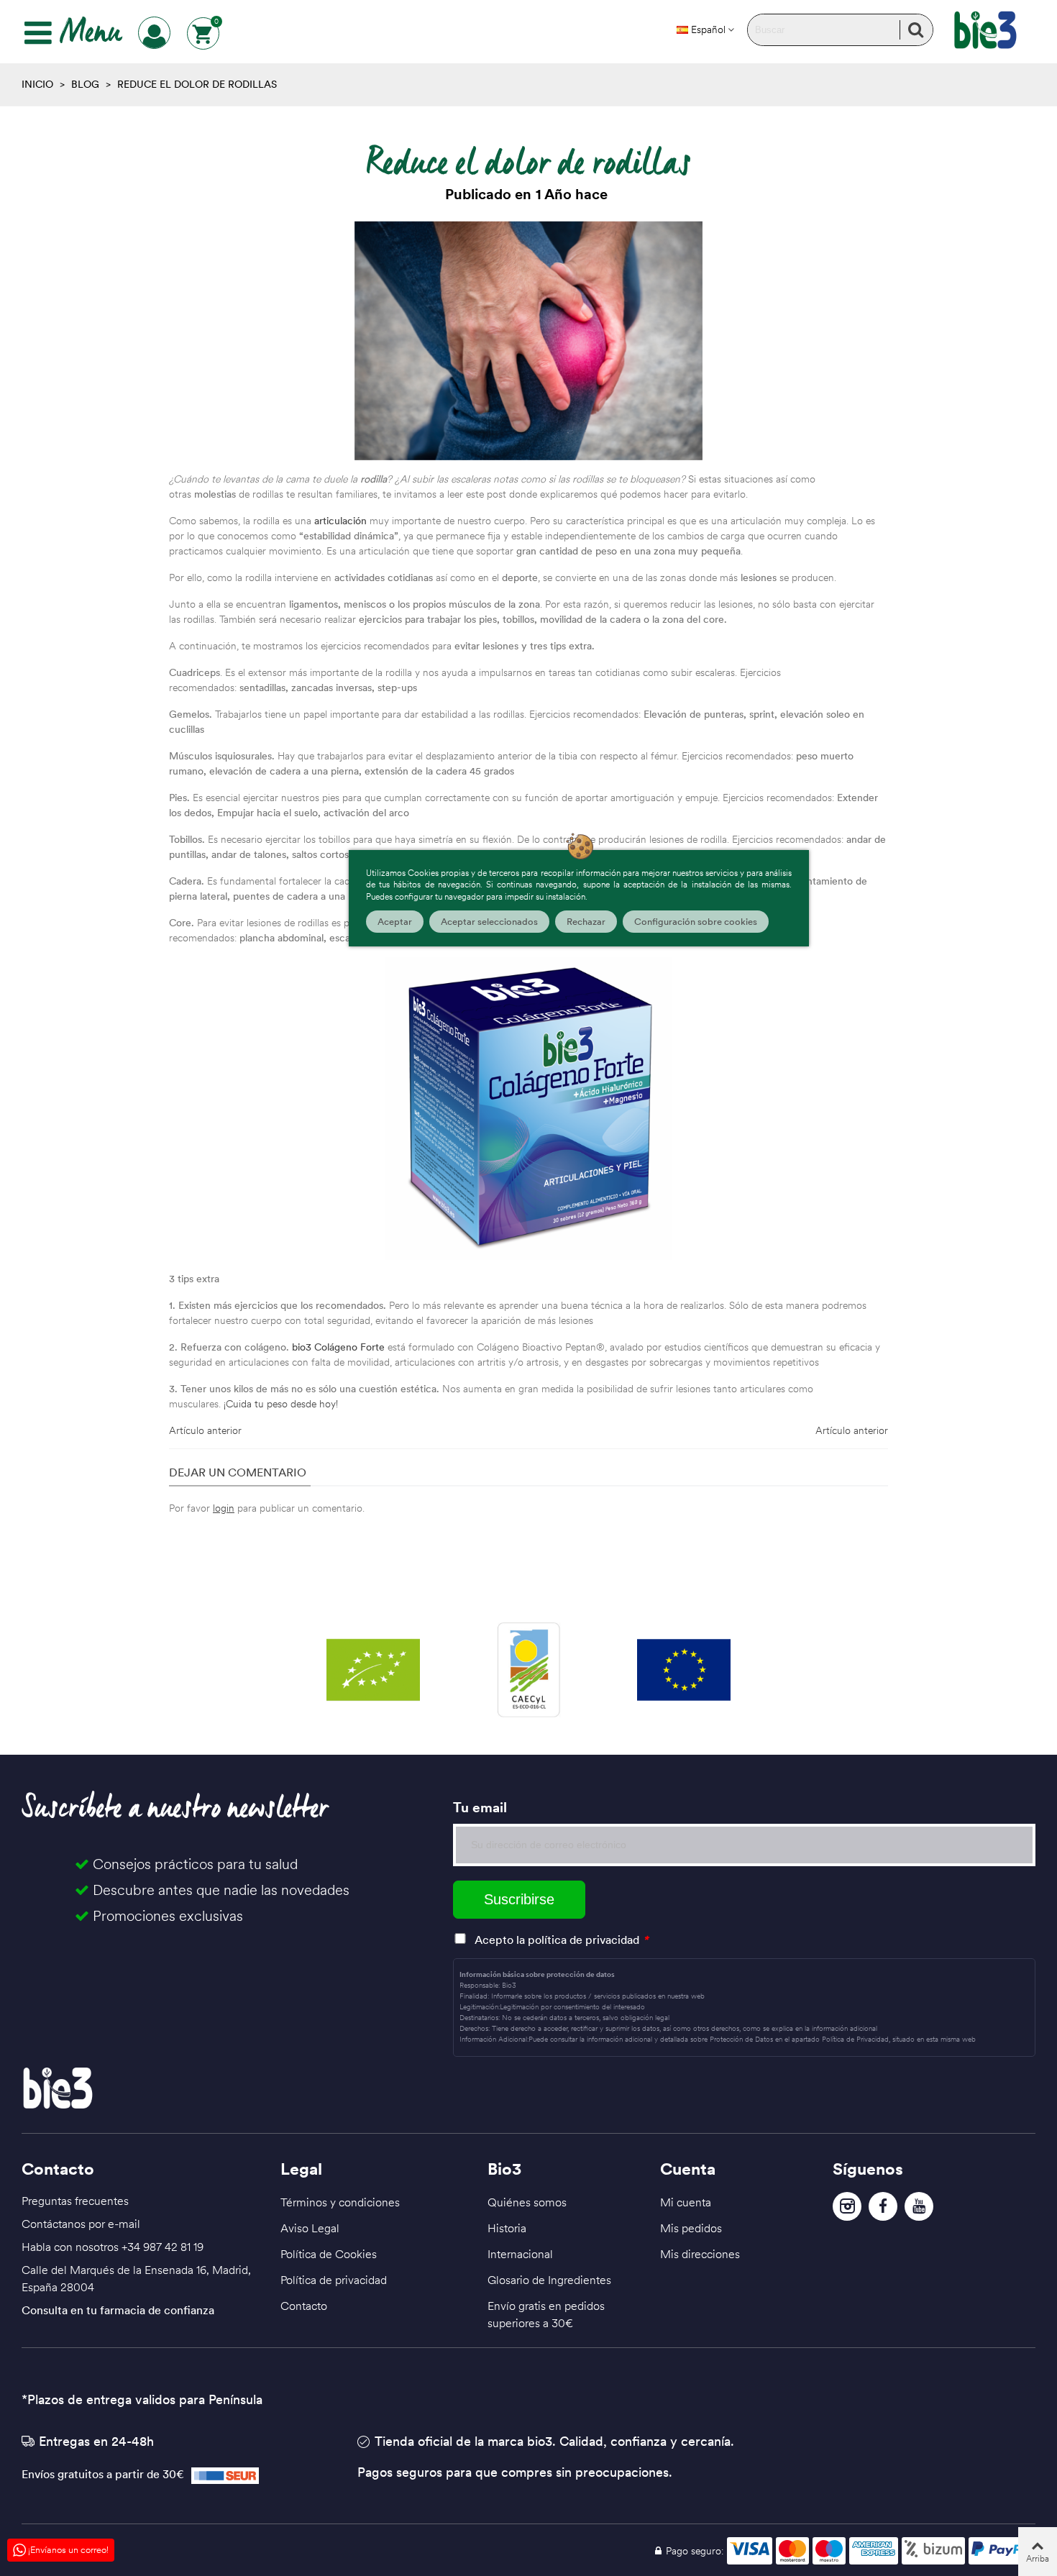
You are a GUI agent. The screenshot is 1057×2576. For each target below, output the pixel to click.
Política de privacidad (334, 2280)
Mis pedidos (691, 2228)
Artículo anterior (205, 1430)
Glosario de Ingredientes (549, 2280)
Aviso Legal (310, 2228)
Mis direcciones (700, 2254)
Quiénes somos (527, 2202)
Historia (507, 2228)
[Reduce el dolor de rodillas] (528, 339)
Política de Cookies (329, 2254)
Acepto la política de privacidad (557, 1940)
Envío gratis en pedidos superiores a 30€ (546, 2314)
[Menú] (38, 33)
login (224, 1508)
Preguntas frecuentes (75, 2201)
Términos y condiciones (340, 2202)
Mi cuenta (686, 2202)
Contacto (304, 2306)
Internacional (520, 2254)
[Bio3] (985, 30)
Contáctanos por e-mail (81, 2224)
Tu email (480, 1807)
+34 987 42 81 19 (163, 2247)
